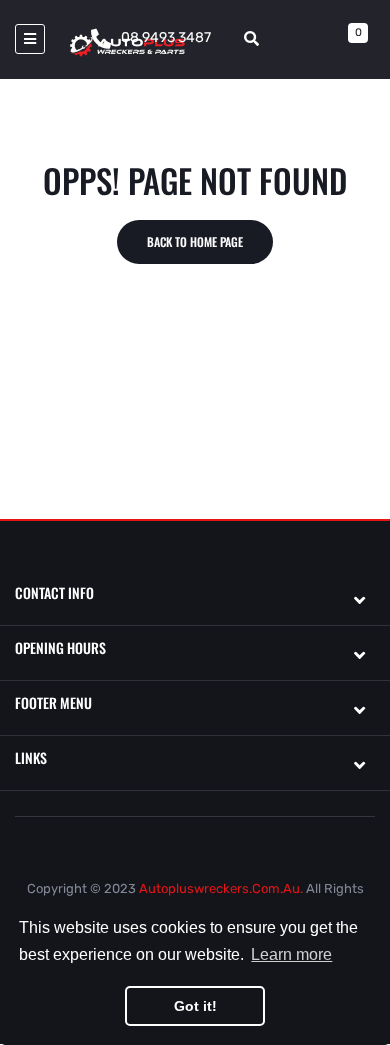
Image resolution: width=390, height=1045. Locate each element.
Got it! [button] (195, 1006)
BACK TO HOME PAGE (195, 241)
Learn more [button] (291, 954)
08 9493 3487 (166, 37)
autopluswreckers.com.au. (221, 888)
